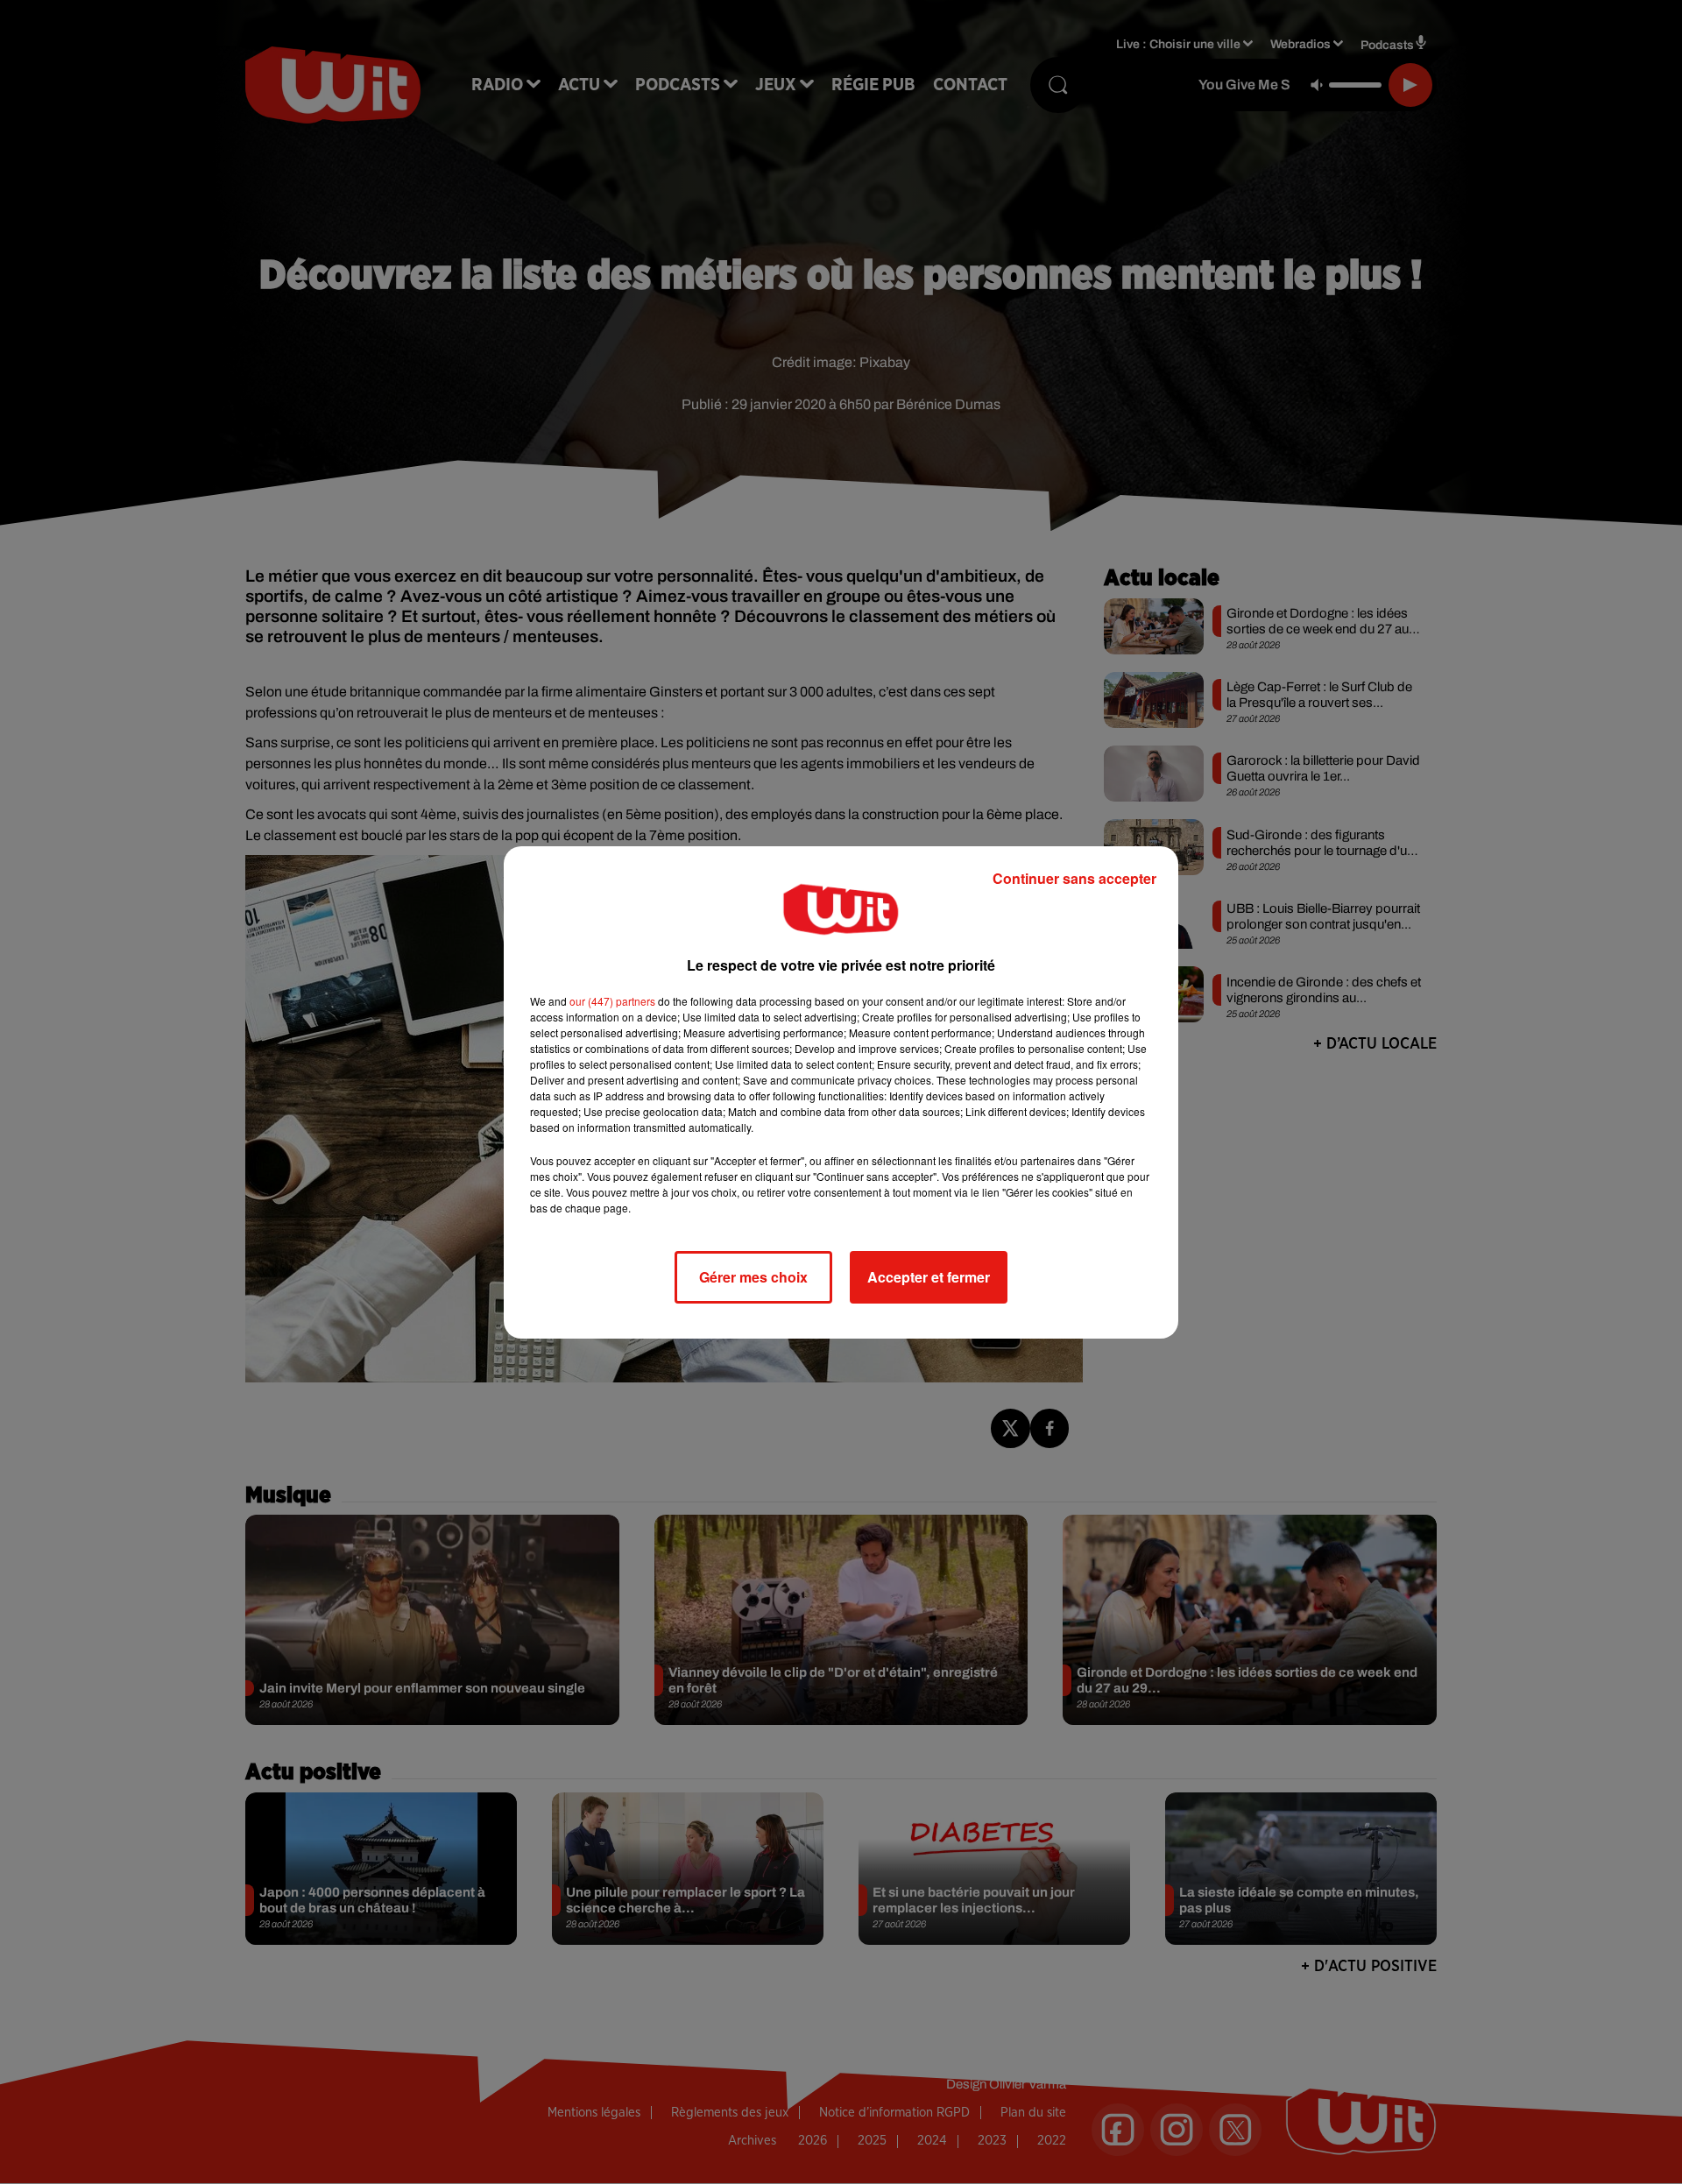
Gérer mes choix (753, 1277)
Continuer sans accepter (1074, 878)
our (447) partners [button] (612, 1001)
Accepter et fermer (929, 1277)
